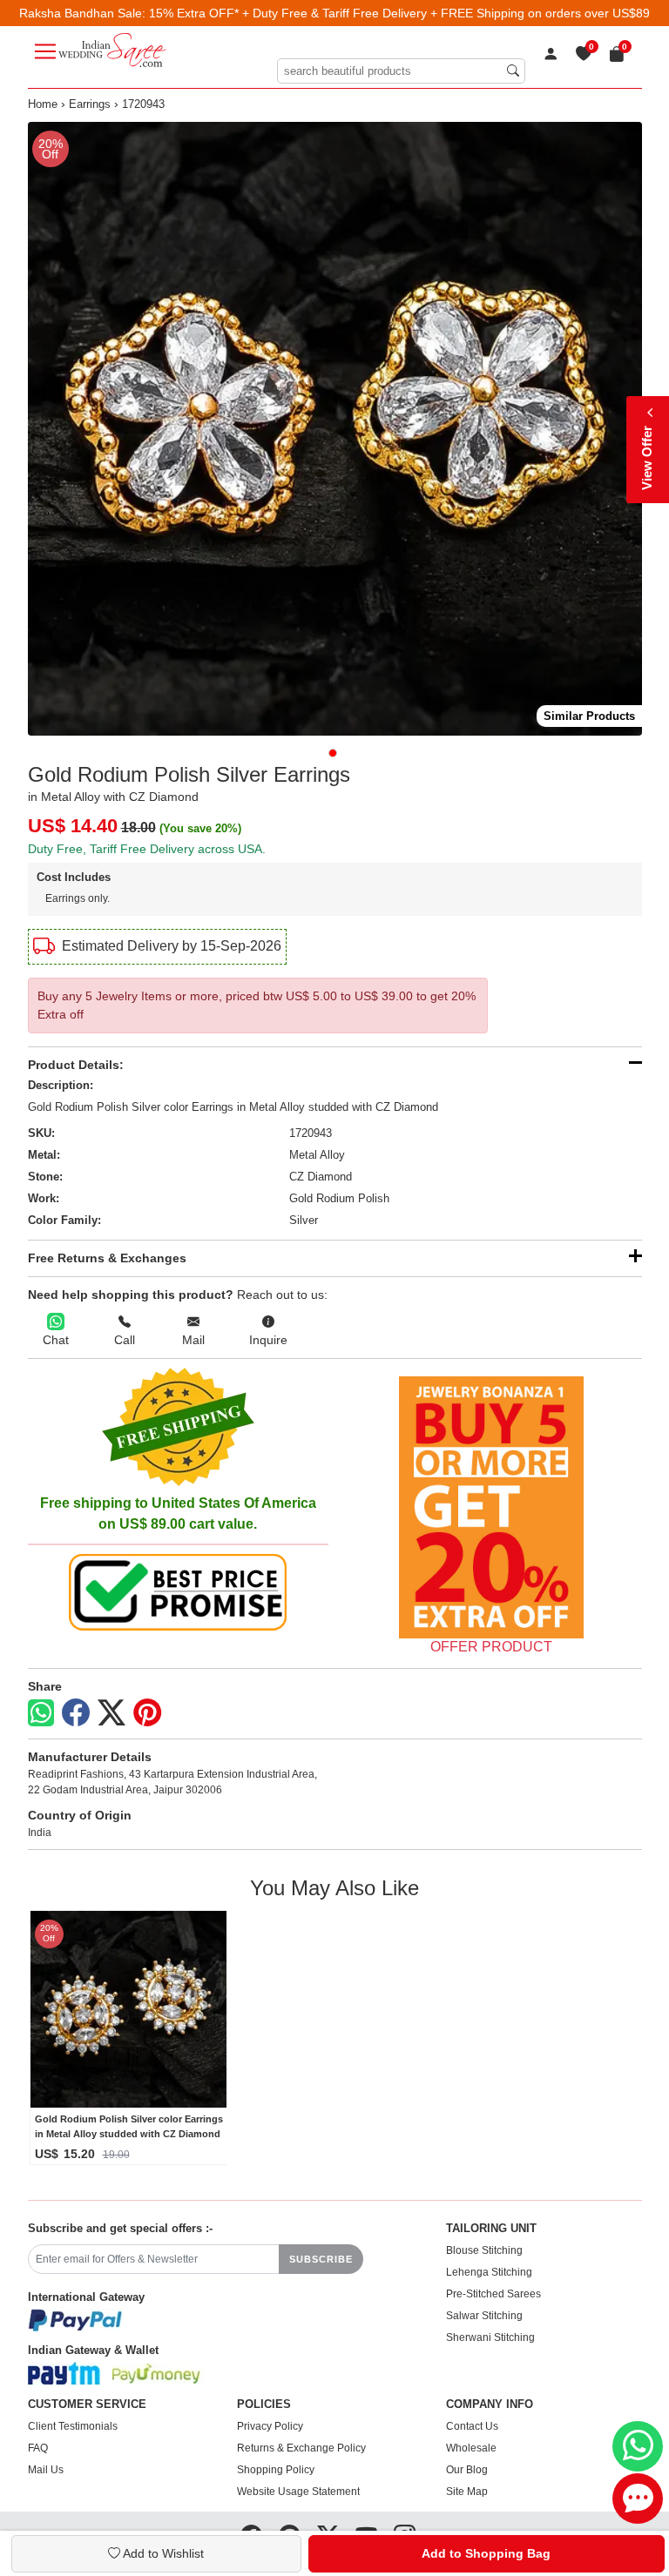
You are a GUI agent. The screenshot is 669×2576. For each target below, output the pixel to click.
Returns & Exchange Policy (301, 2448)
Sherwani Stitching (490, 2337)
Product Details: (76, 1065)
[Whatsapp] (41, 1713)
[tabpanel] (335, 429)
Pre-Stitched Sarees (493, 2294)
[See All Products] (492, 1507)
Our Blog (467, 2470)
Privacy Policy (270, 2426)
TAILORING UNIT (491, 2229)
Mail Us (46, 2470)
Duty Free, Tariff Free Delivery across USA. (147, 849)
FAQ (38, 2448)
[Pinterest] (147, 1713)
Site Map (467, 2492)
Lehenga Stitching (489, 2272)
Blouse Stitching (484, 2250)
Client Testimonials (73, 2426)
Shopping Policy (276, 2470)
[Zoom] (335, 429)
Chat (56, 1340)
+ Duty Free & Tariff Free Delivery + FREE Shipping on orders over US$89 (446, 13)
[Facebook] (76, 1713)
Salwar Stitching (484, 2316)
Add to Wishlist (162, 2553)
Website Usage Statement (298, 2492)
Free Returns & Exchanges (107, 1258)
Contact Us (472, 2426)
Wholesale (471, 2448)
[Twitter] (111, 1713)
